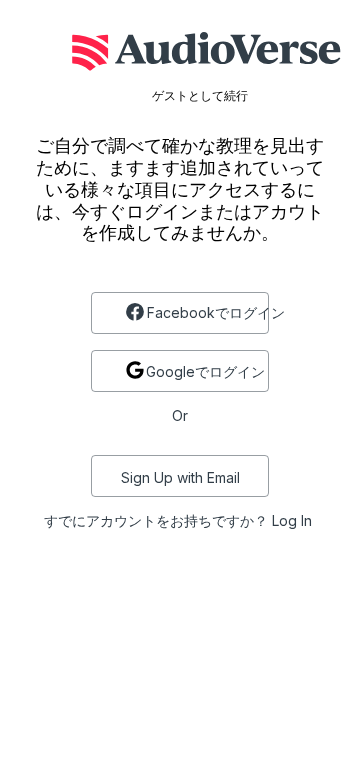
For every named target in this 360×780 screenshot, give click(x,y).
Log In (292, 520)
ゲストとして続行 (200, 96)
